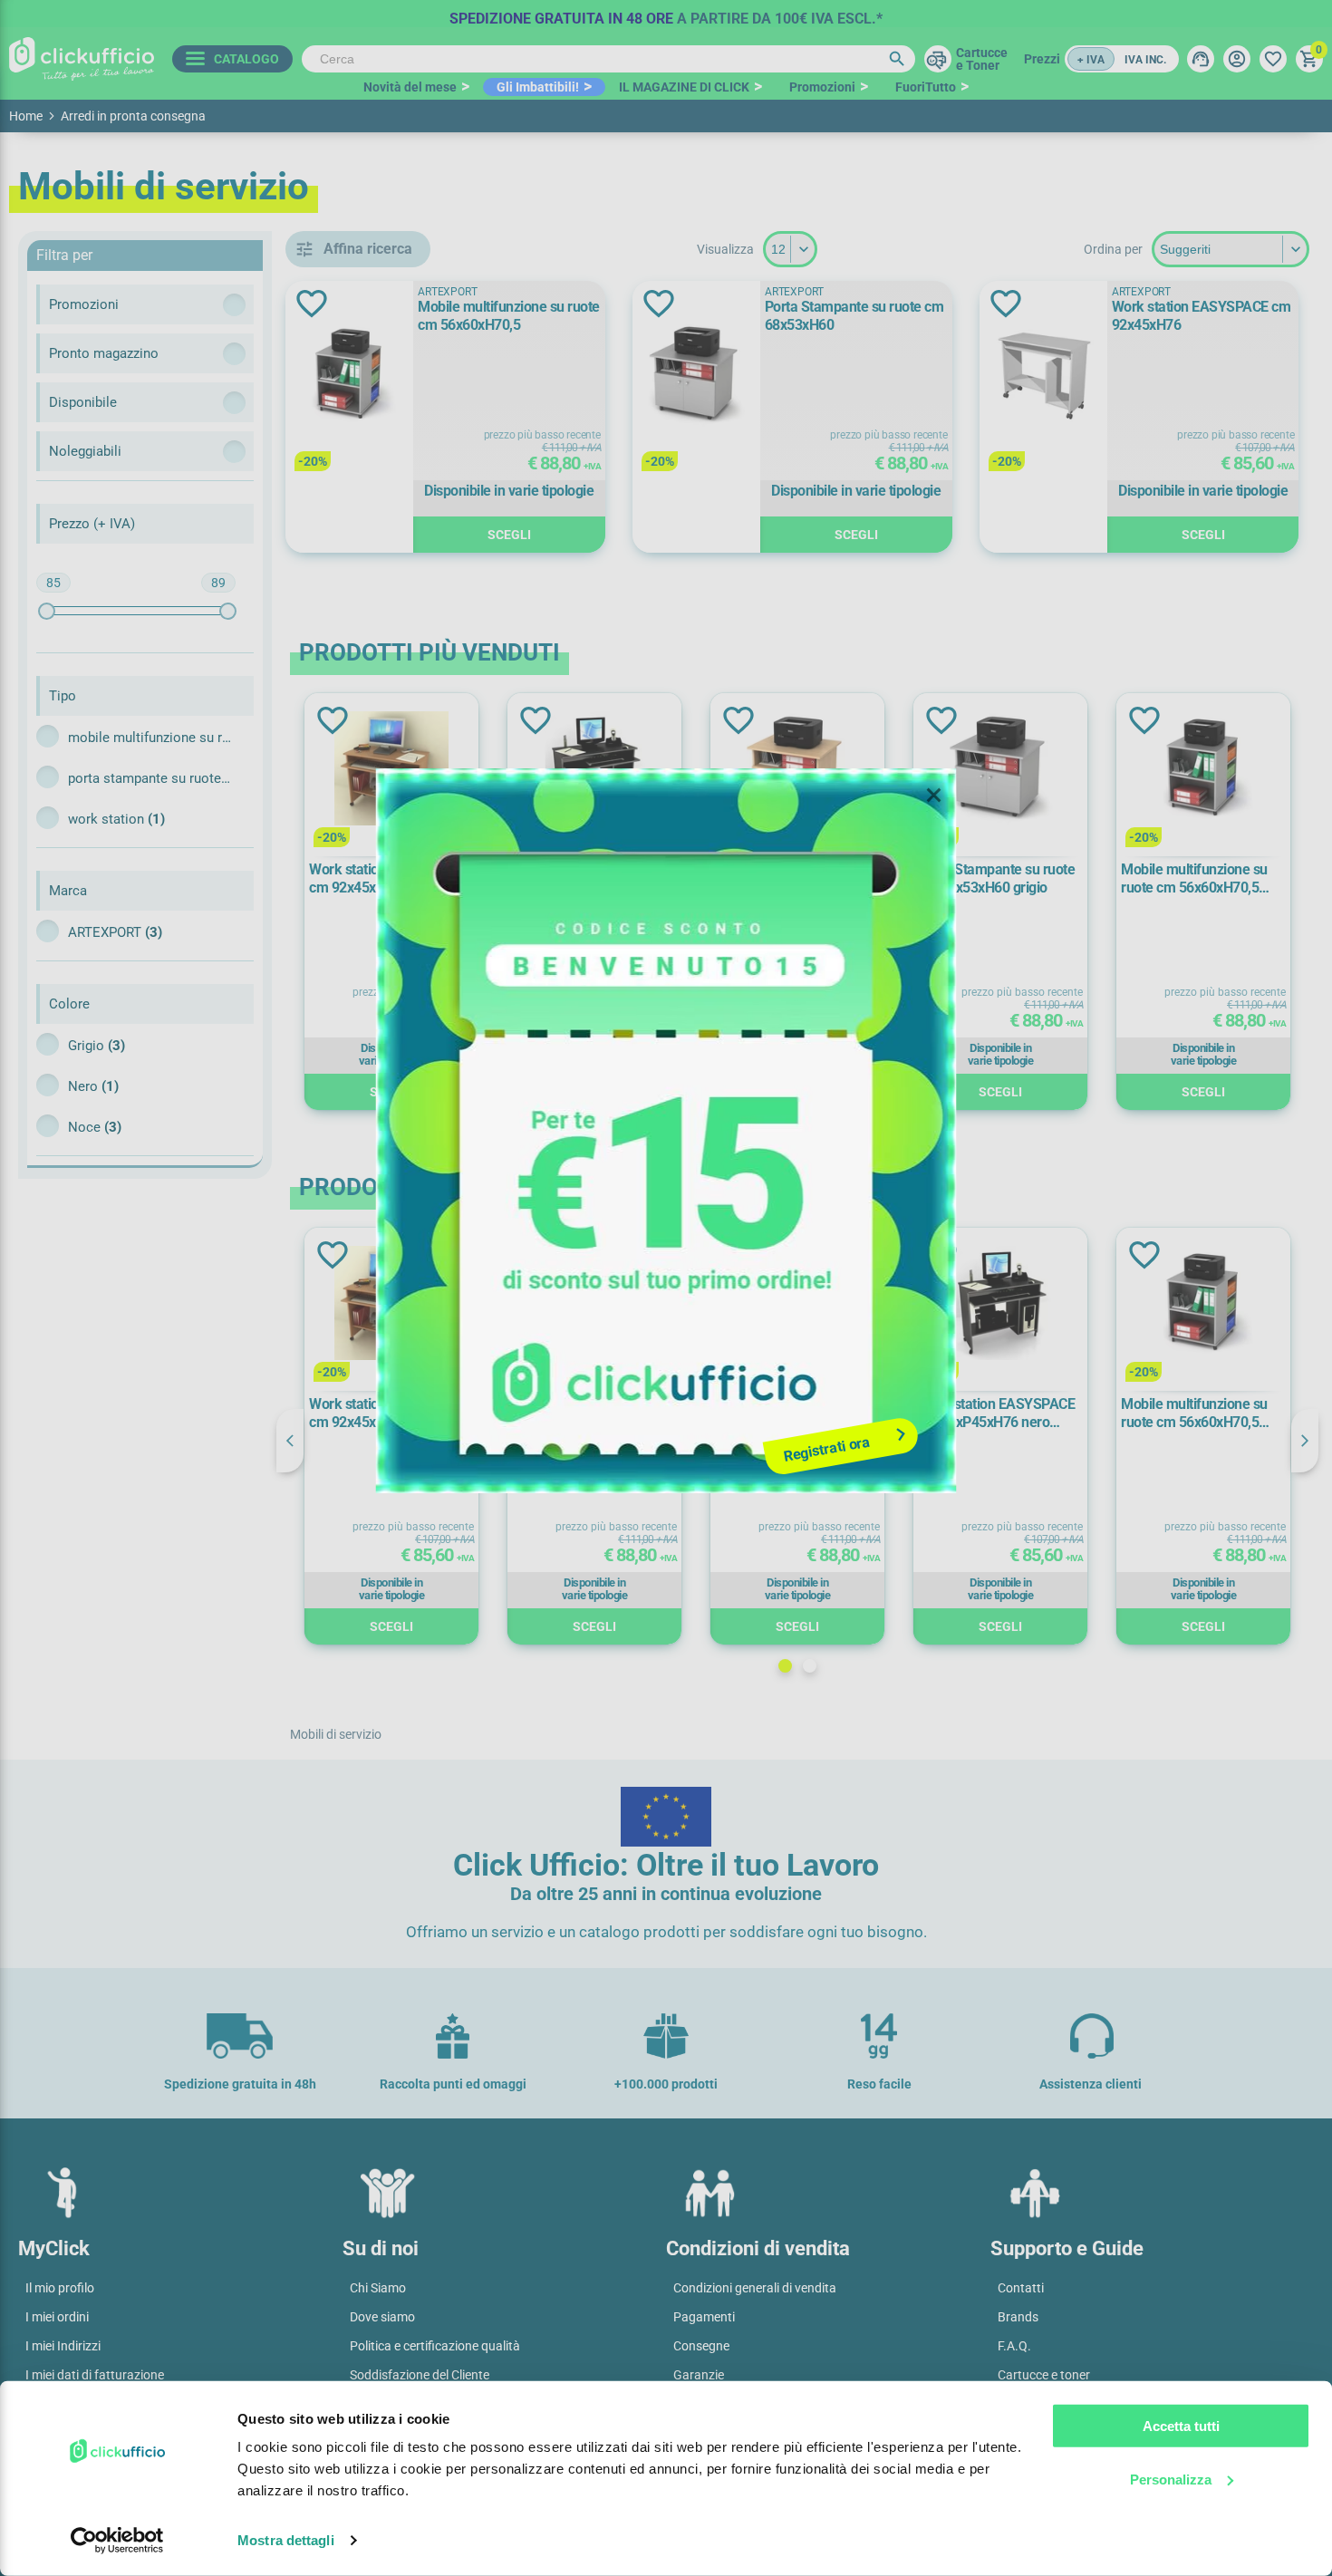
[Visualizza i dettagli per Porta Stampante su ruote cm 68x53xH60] (696, 376)
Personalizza (1171, 2479)
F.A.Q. (1014, 2346)
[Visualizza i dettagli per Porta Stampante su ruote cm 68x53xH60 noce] (797, 770)
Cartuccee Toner (982, 59)
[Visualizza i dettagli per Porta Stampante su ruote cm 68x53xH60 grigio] (1000, 770)
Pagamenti (704, 2317)
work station (116, 819)
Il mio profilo (60, 2288)
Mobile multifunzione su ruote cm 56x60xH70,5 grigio (1194, 879)
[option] (666, 14)
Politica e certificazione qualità (435, 2346)
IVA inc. (1145, 60)
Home (26, 116)
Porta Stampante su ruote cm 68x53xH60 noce (793, 878)
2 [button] (810, 1666)
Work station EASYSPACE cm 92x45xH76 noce (387, 878)
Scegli (509, 535)
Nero (93, 1086)
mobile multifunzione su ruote (150, 738)
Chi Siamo (378, 2288)
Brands (1018, 2317)
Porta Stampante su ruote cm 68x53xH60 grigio (996, 878)
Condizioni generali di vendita (755, 2288)
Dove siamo (382, 2317)
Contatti (1021, 2288)
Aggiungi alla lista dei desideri (312, 304)
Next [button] (1305, 1441)
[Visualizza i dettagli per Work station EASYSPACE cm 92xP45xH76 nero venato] (594, 770)
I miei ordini (57, 2317)
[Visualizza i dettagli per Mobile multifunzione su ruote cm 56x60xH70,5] (349, 376)
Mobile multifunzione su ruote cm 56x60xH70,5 (509, 316)
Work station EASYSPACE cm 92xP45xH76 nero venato (590, 879)
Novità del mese (410, 87)
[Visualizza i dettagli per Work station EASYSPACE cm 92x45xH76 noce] (391, 770)
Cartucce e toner (1044, 2375)
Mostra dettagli (286, 2540)
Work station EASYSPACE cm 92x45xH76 (1202, 316)
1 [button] (785, 1666)
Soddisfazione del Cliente (420, 2375)
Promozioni (822, 87)
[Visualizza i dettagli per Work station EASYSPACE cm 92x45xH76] (1043, 376)
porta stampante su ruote (150, 778)
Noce (95, 1127)
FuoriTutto (926, 87)
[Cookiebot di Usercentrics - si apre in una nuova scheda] (117, 2541)
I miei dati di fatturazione (95, 2375)
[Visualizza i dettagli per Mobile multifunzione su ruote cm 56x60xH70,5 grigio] (1203, 770)
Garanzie (699, 2375)
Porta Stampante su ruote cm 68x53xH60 (854, 316)
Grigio (97, 1046)
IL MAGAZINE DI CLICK (684, 87)
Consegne (701, 2346)
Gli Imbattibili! (538, 87)
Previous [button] (290, 1441)
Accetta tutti (1181, 2426)
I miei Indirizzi (63, 2346)
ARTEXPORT (115, 932)
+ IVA (1091, 60)
